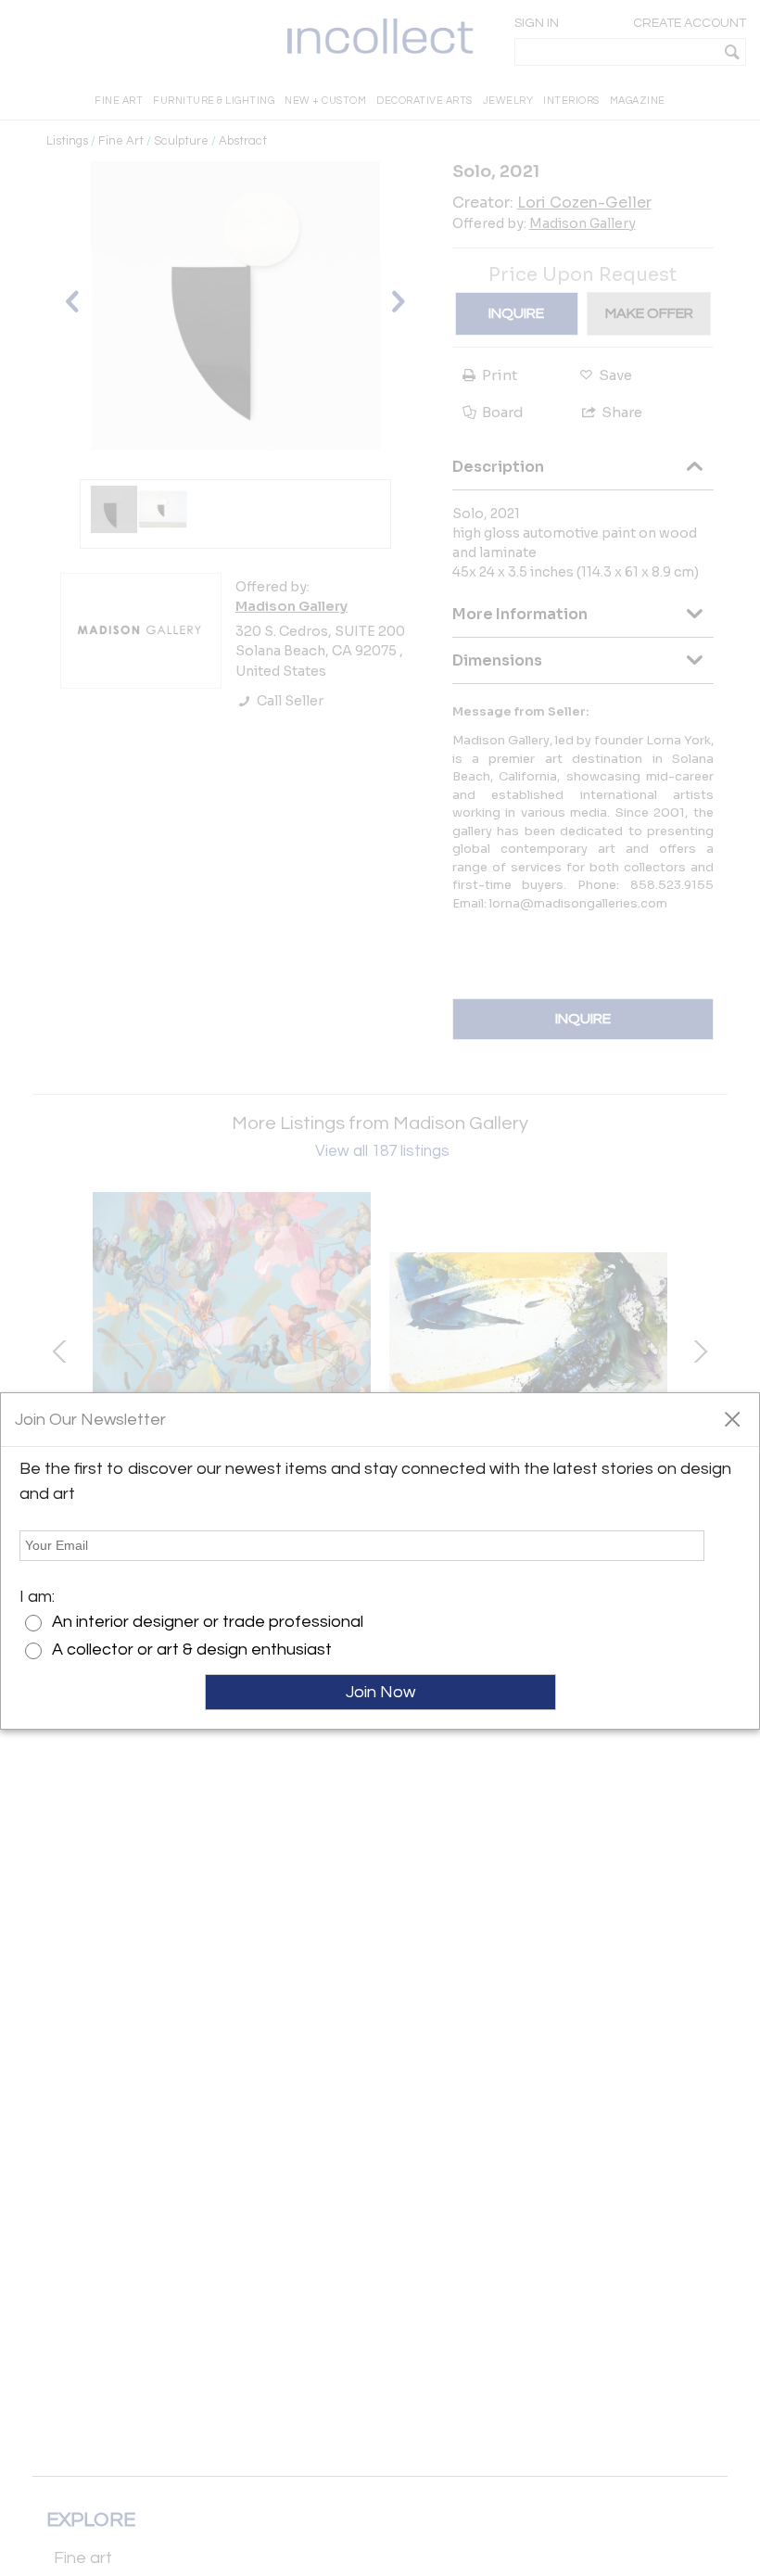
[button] (732, 1418)
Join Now (380, 1692)
